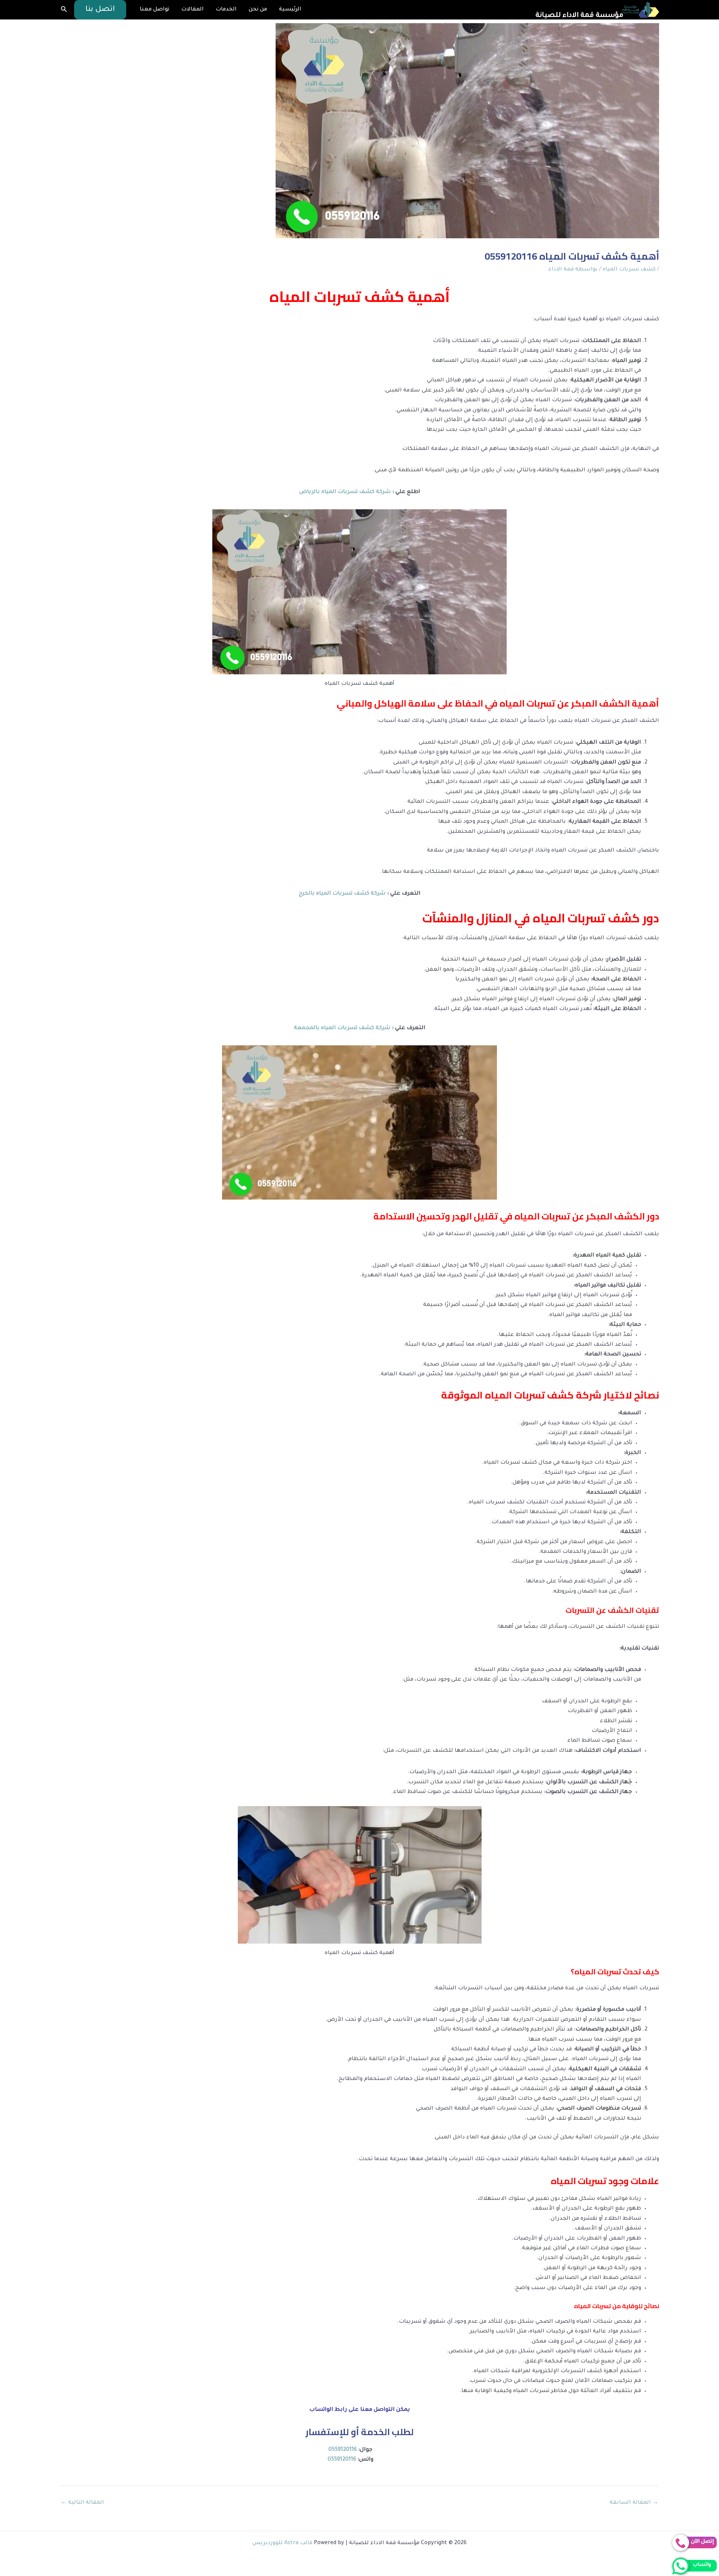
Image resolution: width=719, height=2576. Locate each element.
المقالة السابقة (634, 2503)
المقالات (192, 10)
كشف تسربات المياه (629, 270)
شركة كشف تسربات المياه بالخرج (342, 894)
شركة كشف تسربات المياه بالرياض (345, 492)
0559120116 (343, 2450)
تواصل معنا (154, 10)
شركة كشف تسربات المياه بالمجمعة (342, 1028)
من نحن (258, 10)
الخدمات (226, 10)
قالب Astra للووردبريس (282, 2543)
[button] (100, 10)
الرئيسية (290, 10)
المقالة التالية (82, 2503)
